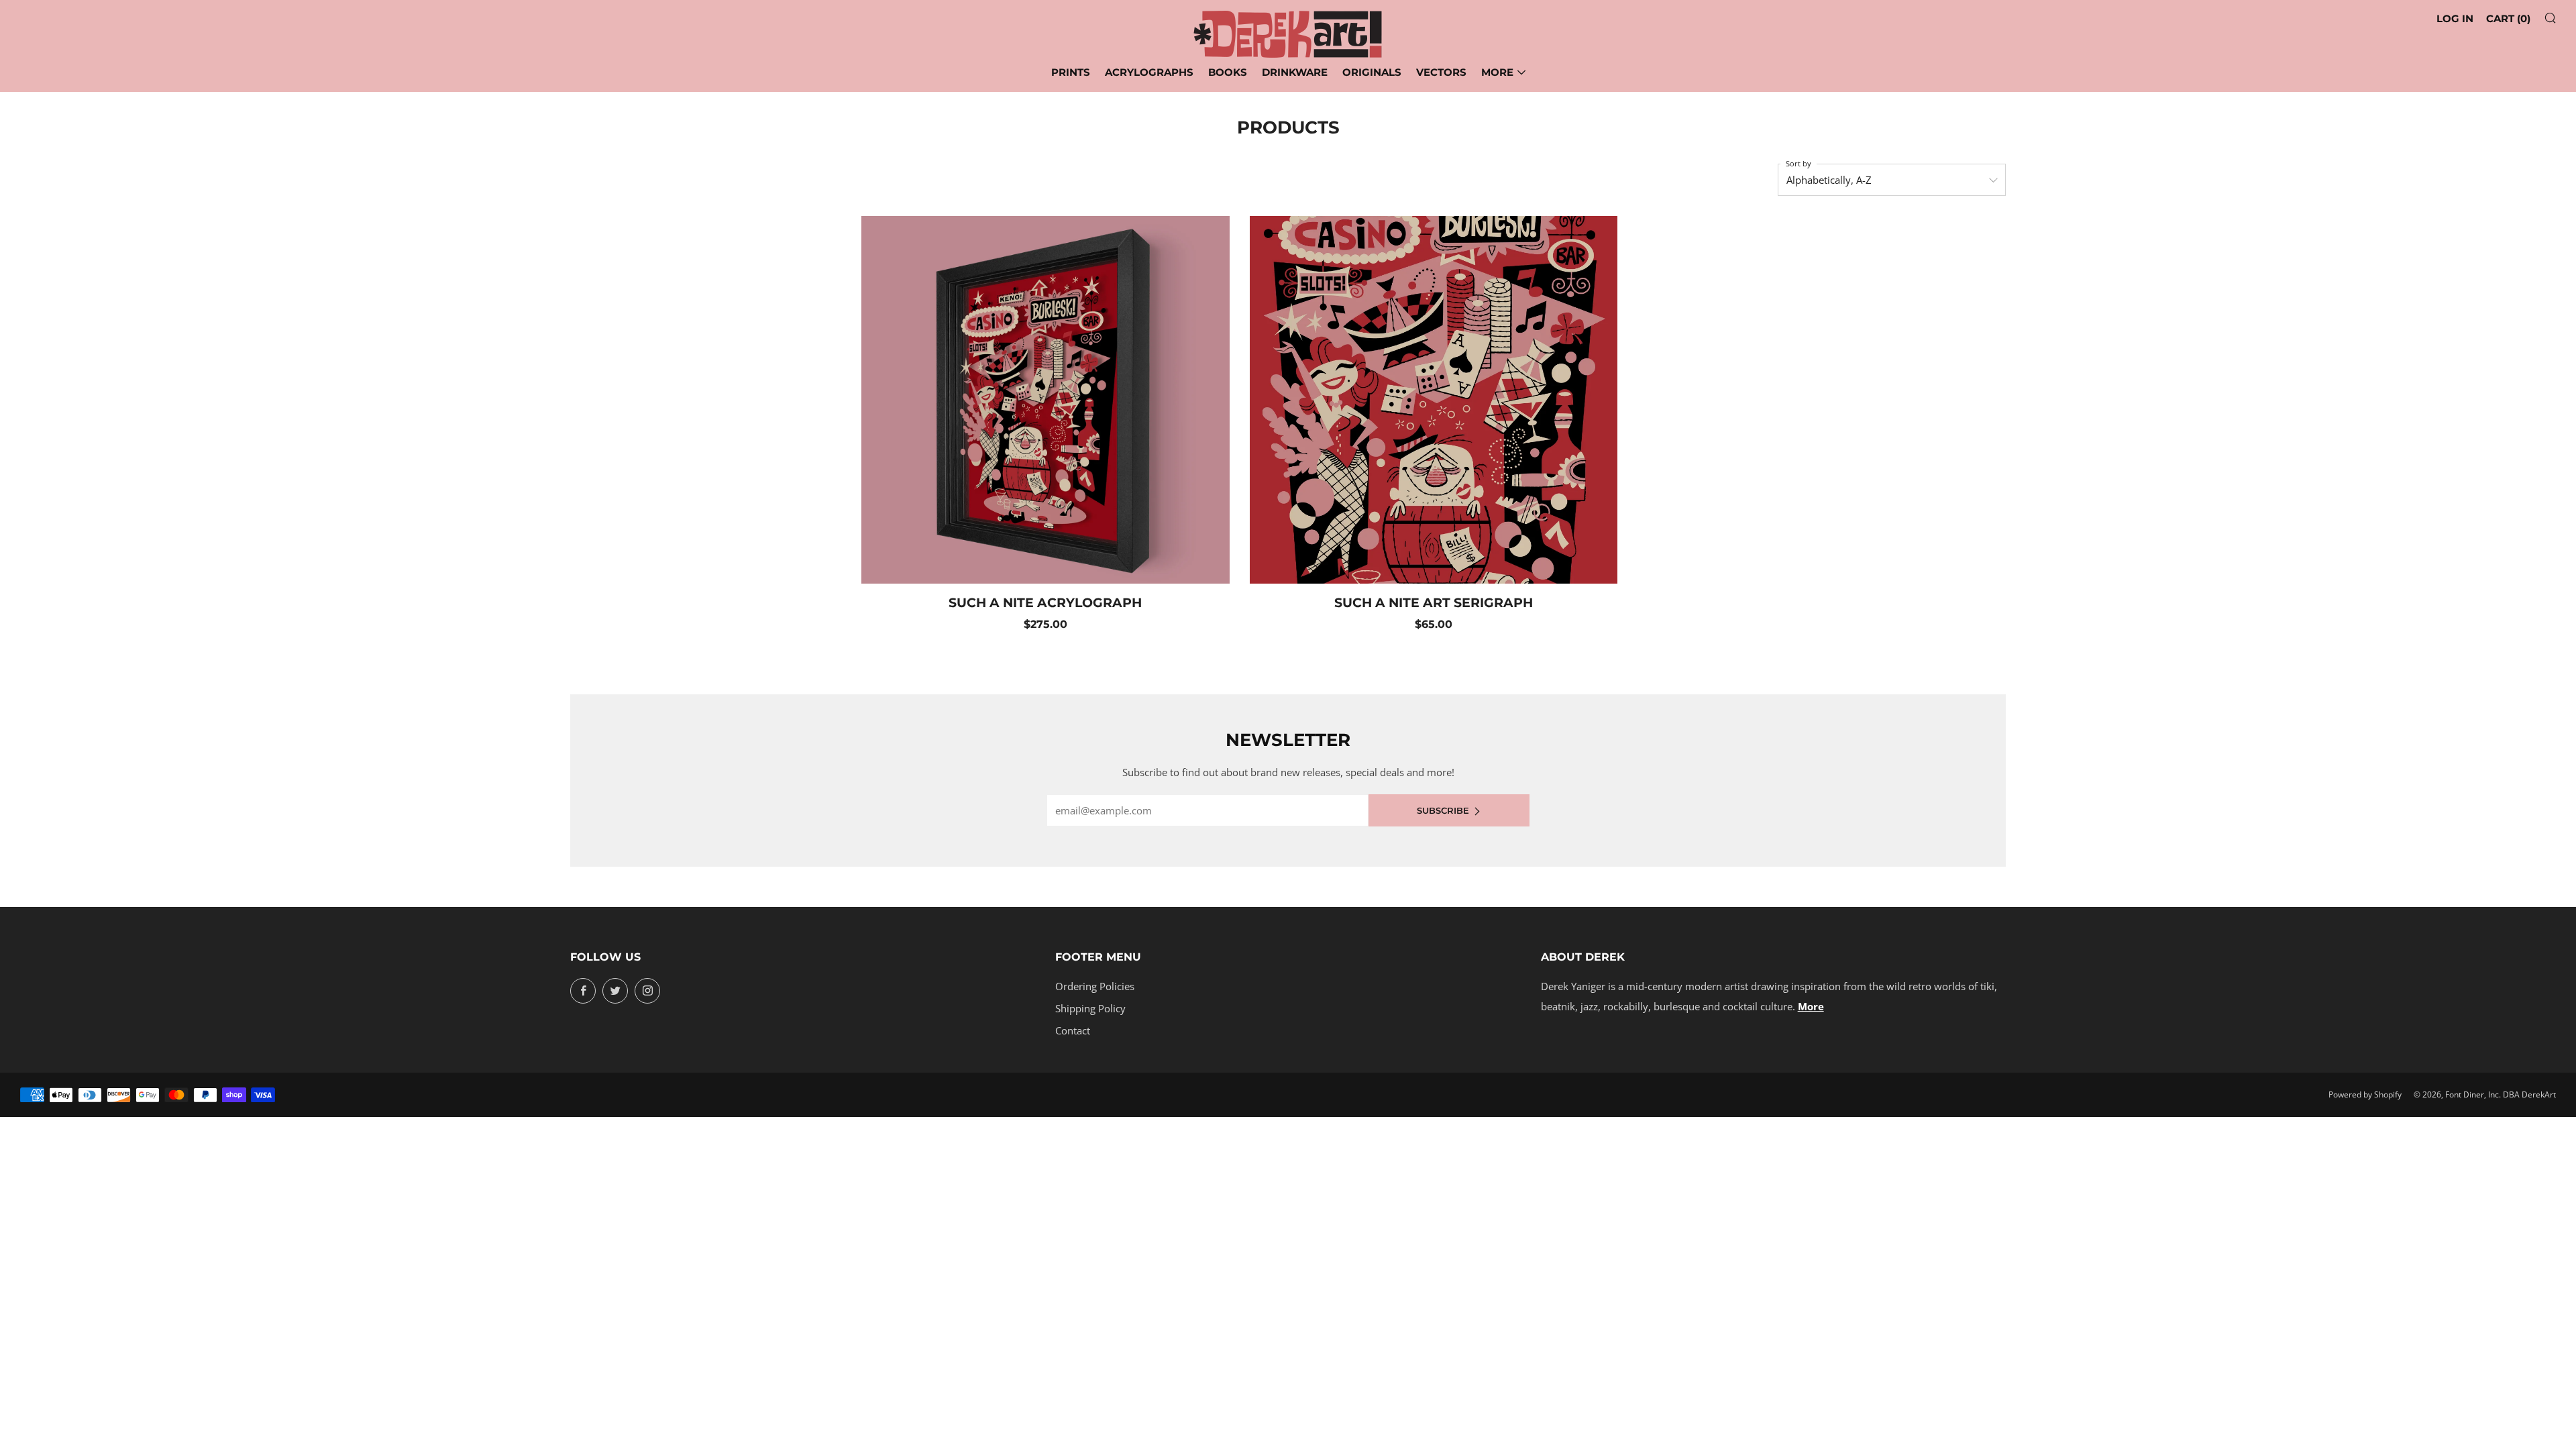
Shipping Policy (1090, 1008)
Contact (1073, 1030)
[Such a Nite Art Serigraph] (1434, 400)
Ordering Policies (1095, 986)
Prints (1071, 72)
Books (1228, 72)
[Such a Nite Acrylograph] (1045, 400)
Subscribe (1443, 810)
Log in (2455, 18)
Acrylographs (1149, 72)
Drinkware (1295, 72)
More (1497, 72)
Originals (1372, 72)
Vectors (1441, 72)
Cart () (2508, 18)
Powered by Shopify (2365, 1094)
